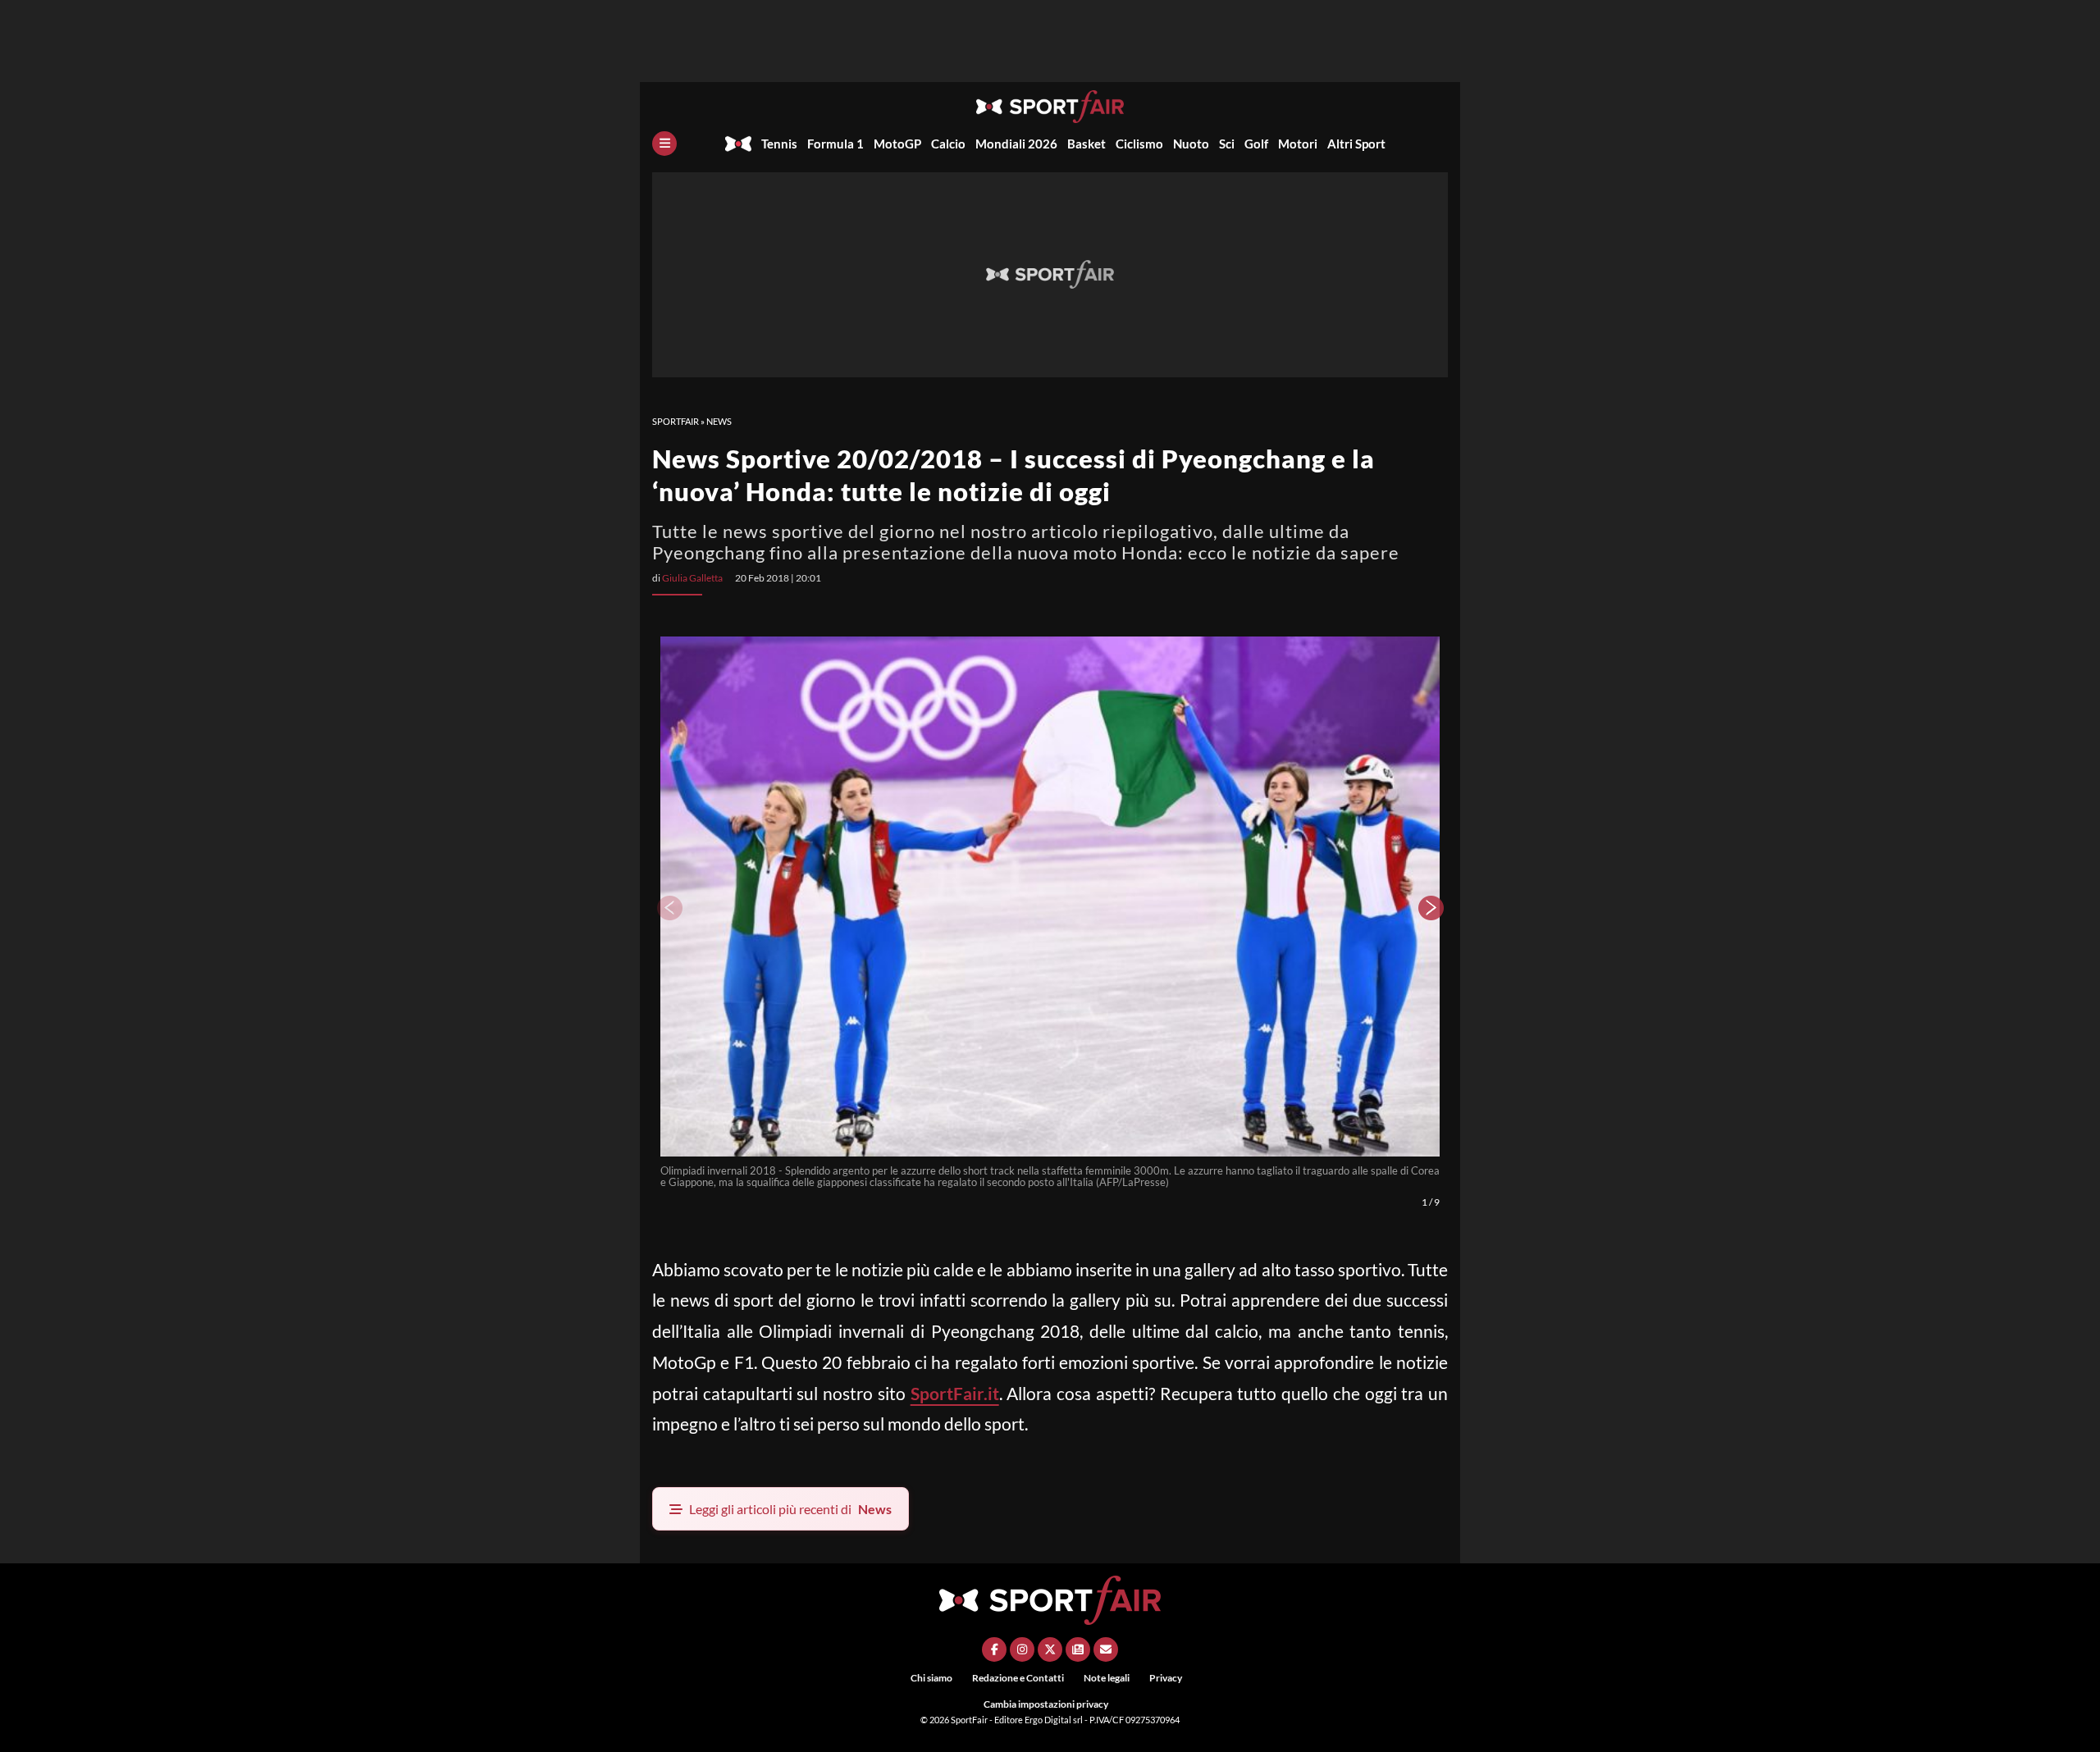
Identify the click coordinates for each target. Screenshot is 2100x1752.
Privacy (1166, 1678)
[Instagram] (1022, 1649)
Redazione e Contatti (1018, 1678)
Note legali (1107, 1678)
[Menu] (664, 144)
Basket (1087, 144)
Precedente (669, 908)
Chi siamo (931, 1678)
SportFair (676, 421)
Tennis (779, 144)
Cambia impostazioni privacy (1046, 1704)
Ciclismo (1139, 144)
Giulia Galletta (692, 578)
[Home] (738, 144)
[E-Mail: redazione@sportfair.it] (1106, 1649)
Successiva (1431, 908)
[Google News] (1078, 1649)
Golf (1256, 144)
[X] (1050, 1649)
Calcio (948, 144)
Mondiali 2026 (1016, 144)
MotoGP (897, 144)
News (719, 421)
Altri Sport (1356, 144)
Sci (1227, 144)
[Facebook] (994, 1649)
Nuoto (1191, 144)
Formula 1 (835, 144)
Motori (1298, 144)
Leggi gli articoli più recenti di (790, 1509)
